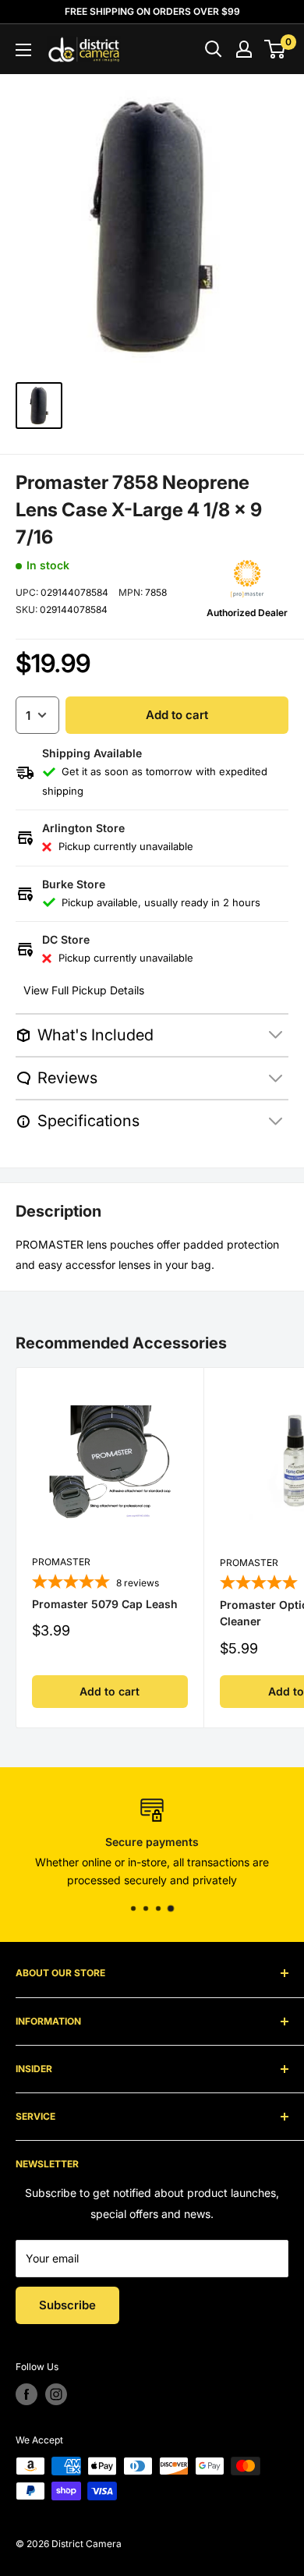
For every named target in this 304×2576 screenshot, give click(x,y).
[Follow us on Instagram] (56, 2394)
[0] (276, 49)
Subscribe (67, 2305)
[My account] (244, 49)
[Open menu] (23, 50)
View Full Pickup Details (84, 990)
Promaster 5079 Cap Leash (105, 1604)
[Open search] (214, 49)
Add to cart (177, 715)
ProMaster (61, 1562)
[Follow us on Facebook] (27, 2394)
